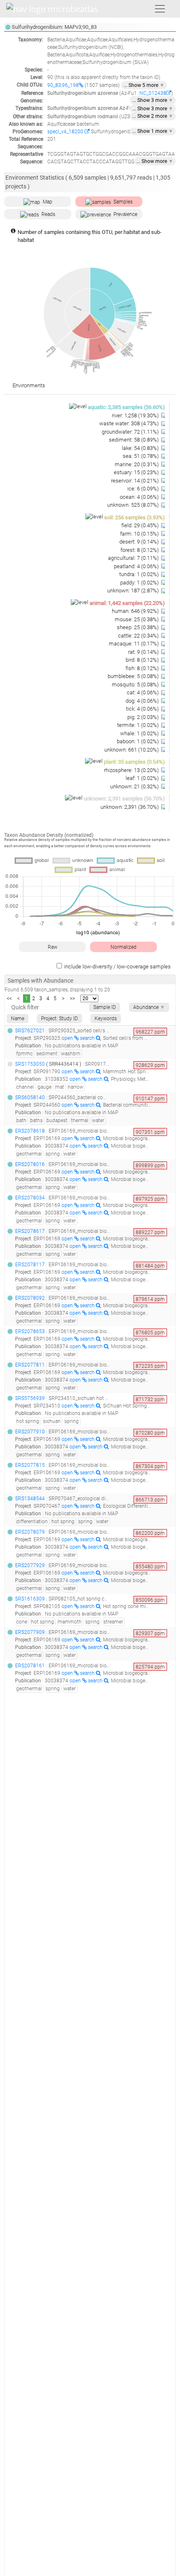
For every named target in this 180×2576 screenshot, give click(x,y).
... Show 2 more (153, 116)
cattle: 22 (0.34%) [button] (139, 636)
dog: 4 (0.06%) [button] (143, 701)
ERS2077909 (30, 1632)
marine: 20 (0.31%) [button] (137, 464)
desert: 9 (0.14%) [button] (140, 542)
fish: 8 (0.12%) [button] (143, 668)
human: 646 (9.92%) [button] (136, 611)
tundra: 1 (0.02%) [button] (140, 574)
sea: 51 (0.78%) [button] (141, 456)
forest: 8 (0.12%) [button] (140, 550)
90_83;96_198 (63, 85)
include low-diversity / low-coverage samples (117, 967)
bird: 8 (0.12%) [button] (143, 660)
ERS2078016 (30, 1164)
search (88, 1038)
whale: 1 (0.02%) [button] (140, 733)
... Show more (155, 161)
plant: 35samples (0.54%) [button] (134, 762)
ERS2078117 (30, 1265)
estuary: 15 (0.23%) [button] (137, 472)
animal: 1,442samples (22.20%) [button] (127, 603)
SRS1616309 (30, 1599)
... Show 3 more (153, 100)
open (68, 1038)
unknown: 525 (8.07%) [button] (134, 505)
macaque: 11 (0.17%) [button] (134, 644)
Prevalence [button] (125, 214)
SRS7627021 (30, 1031)
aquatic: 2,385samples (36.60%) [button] (126, 407)
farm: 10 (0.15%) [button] (140, 534)
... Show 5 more (144, 85)
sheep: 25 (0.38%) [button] (138, 627)
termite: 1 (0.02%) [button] (139, 725)
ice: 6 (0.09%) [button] (144, 489)
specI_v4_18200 (66, 132)
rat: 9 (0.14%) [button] (144, 652)
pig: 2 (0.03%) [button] (144, 717)
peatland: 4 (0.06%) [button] (137, 566)
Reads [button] (48, 214)
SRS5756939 (30, 1398)
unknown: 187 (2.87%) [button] (134, 591)
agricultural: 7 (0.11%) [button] (134, 558)
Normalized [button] (123, 947)
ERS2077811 (30, 1365)
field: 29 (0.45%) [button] (141, 525)
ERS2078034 (30, 1198)
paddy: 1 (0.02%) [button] (140, 583)
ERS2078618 (30, 1131)
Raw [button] (53, 947)
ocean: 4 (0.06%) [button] (140, 497)
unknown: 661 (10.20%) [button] (132, 750)
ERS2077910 (30, 1432)
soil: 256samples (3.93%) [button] (135, 517)
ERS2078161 (30, 1666)
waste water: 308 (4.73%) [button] (130, 423)
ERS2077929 (30, 1565)
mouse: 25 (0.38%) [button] (137, 619)
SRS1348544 (30, 1499)
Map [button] (48, 202)
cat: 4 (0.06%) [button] (143, 692)
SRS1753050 (30, 1064)
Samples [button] (123, 202)
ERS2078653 (30, 1331)
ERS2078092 (30, 1298)
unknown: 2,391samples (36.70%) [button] (124, 799)
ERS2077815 (30, 1465)
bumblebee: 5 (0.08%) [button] (134, 676)
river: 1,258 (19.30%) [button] (136, 415)
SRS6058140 (30, 1097)
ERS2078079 (30, 1532)
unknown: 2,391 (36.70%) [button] (130, 807)
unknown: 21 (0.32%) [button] (135, 786)
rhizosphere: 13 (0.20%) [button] (132, 770)
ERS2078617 (30, 1231)
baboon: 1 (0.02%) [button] (138, 741)
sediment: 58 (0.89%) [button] (134, 440)
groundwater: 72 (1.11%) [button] (131, 432)
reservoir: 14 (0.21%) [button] (135, 481)
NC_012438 (153, 93)
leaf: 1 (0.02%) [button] (143, 778)
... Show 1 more (153, 131)
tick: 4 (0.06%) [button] (143, 709)
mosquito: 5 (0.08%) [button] (136, 685)
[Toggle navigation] (160, 9)
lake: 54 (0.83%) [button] (141, 448)
